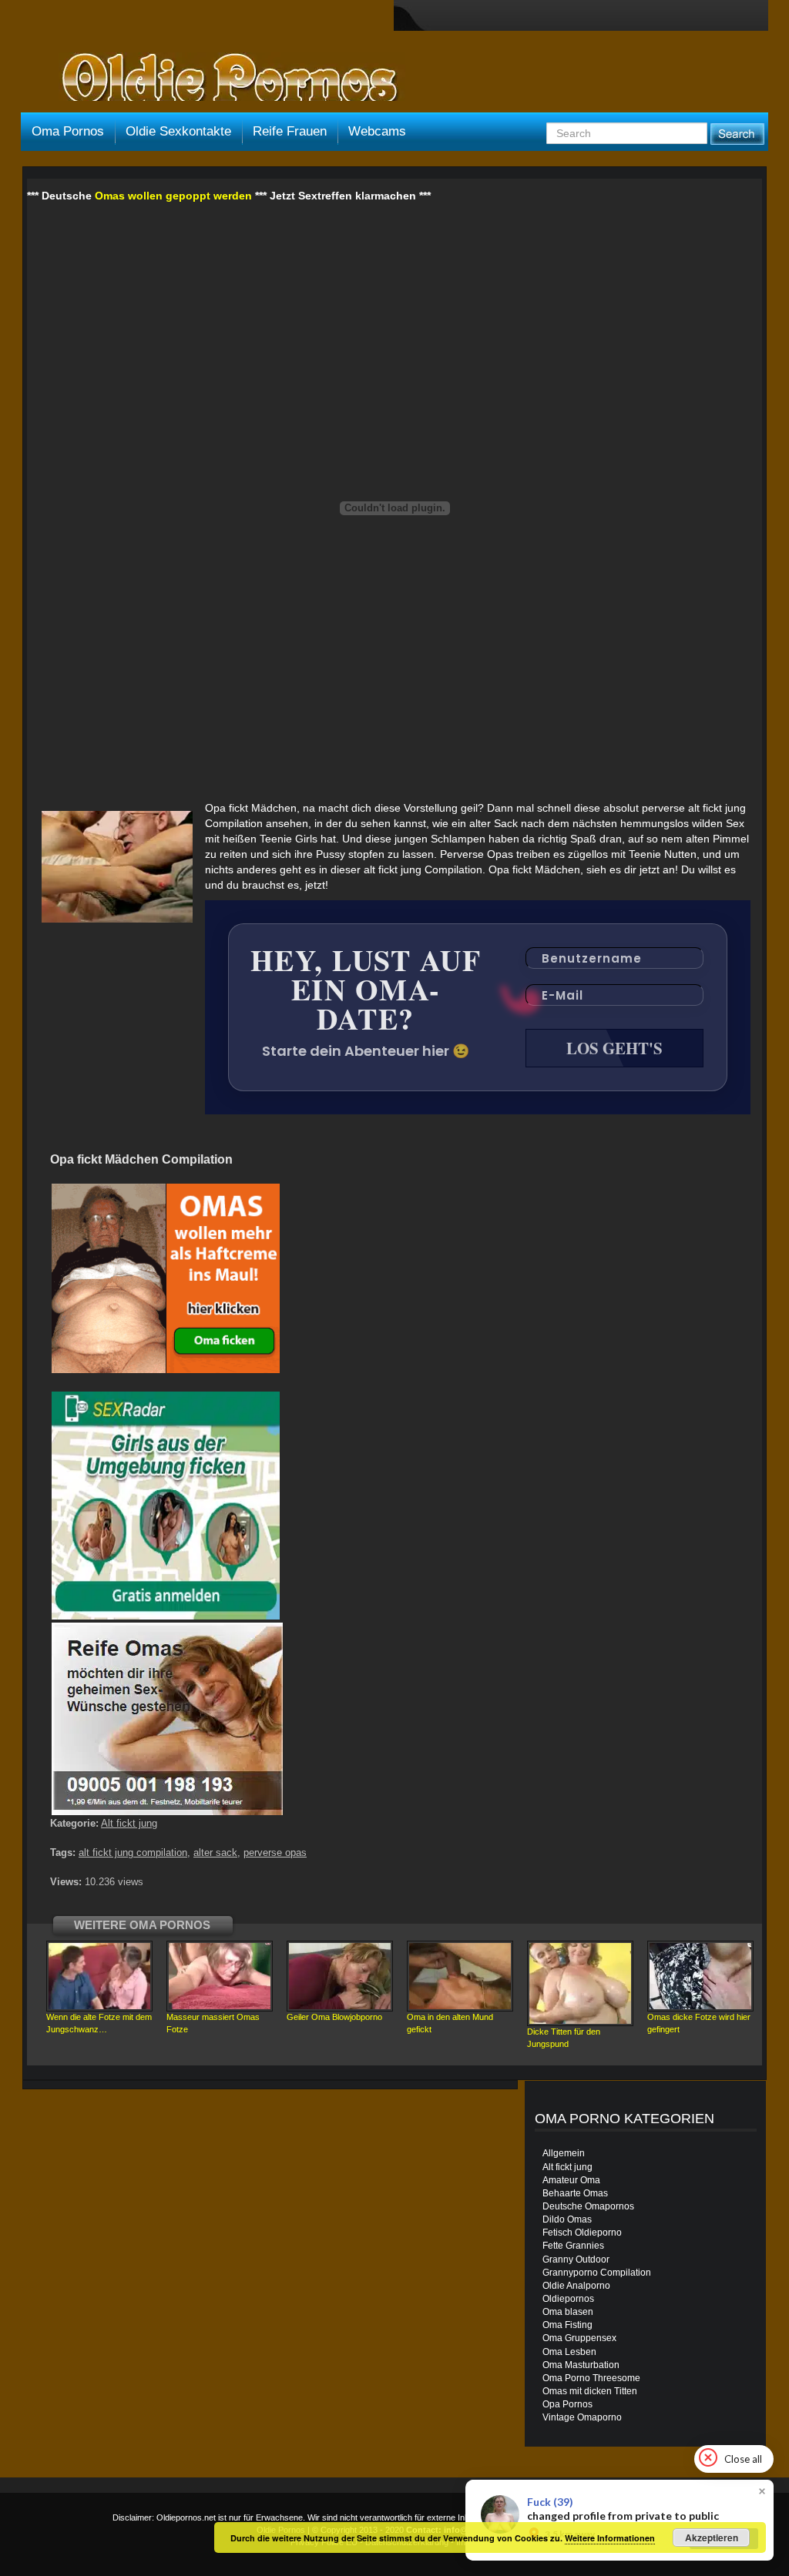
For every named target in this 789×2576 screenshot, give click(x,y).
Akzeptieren (712, 2537)
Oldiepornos (568, 2299)
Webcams (377, 131)
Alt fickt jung (129, 1823)
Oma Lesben (569, 2352)
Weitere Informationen (610, 2538)
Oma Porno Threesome (591, 2378)
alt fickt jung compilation (133, 1852)
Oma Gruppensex (579, 2338)
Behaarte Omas (575, 2193)
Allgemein (564, 2153)
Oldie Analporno (576, 2286)
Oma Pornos (68, 131)
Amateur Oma (571, 2180)
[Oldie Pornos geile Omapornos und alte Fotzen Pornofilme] (223, 79)
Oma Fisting (567, 2325)
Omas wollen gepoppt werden (173, 196)
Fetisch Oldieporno (582, 2233)
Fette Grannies (573, 2246)
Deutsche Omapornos (588, 2206)
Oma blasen (568, 2312)
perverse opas (275, 1852)
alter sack (215, 1852)
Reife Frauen (290, 131)
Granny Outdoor (576, 2259)
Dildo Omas (567, 2219)
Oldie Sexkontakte (178, 131)
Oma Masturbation (581, 2365)
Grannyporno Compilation (597, 2273)
